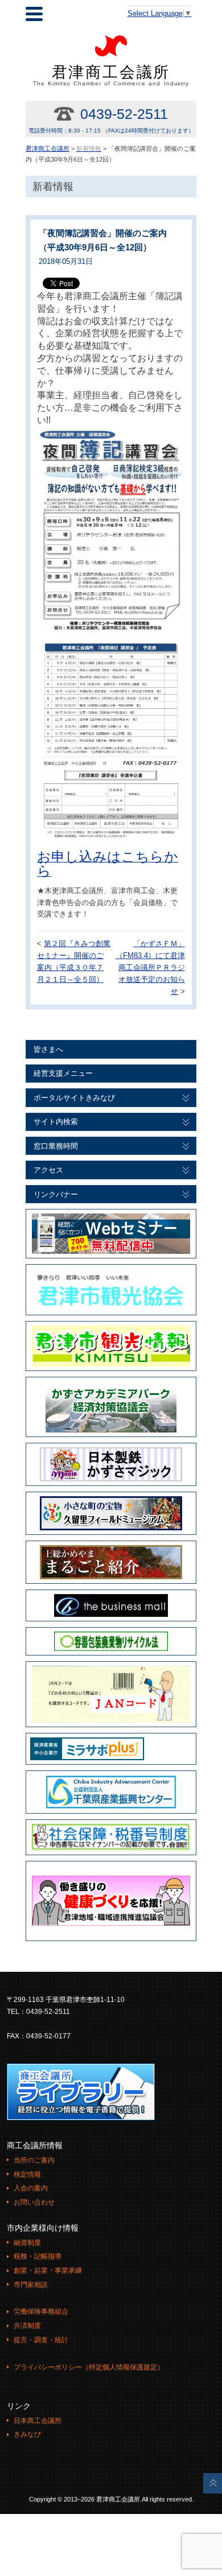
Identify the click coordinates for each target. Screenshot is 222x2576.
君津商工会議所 (111, 75)
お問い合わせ (34, 2202)
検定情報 (27, 2174)
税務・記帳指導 (38, 2256)
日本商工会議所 (38, 2421)
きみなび (27, 2434)
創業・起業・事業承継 (48, 2270)
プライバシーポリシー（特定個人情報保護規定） (89, 2367)
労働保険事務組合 (41, 2311)
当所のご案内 (34, 2160)
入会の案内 (31, 2188)
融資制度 (27, 2243)
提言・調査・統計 (41, 2340)
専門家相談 (31, 2285)
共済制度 (27, 2326)
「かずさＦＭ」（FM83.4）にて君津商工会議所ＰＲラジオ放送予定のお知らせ (150, 967)
